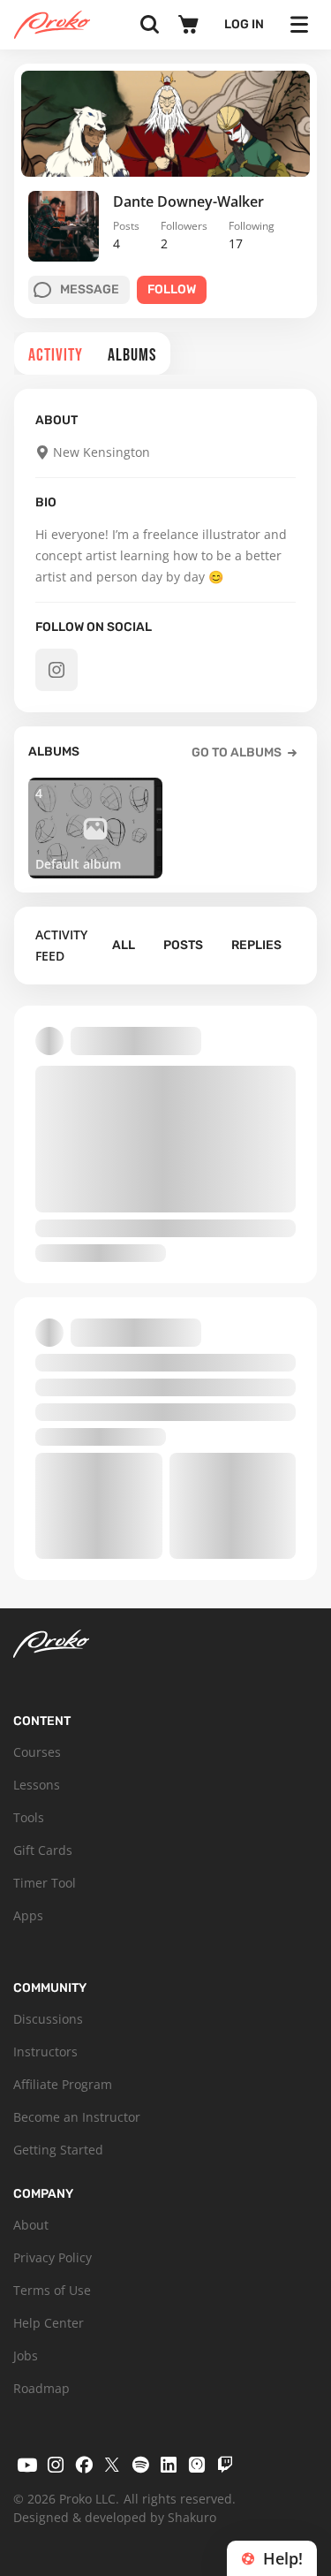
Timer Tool (45, 1883)
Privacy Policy (53, 2257)
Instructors (45, 2052)
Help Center (49, 2323)
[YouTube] (27, 2465)
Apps (28, 1915)
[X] (112, 2465)
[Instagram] (56, 2465)
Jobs (26, 2356)
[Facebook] (84, 2465)
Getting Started (58, 2150)
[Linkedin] (169, 2465)
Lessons (37, 1785)
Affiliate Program (63, 2084)
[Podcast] (197, 2465)
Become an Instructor (77, 2117)
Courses (37, 1752)
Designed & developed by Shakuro (115, 2517)
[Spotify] (140, 2465)
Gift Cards (43, 1850)
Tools (29, 1817)
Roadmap (41, 2388)
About (31, 2225)
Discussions (48, 2019)
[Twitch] (225, 2465)
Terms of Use (52, 2290)
